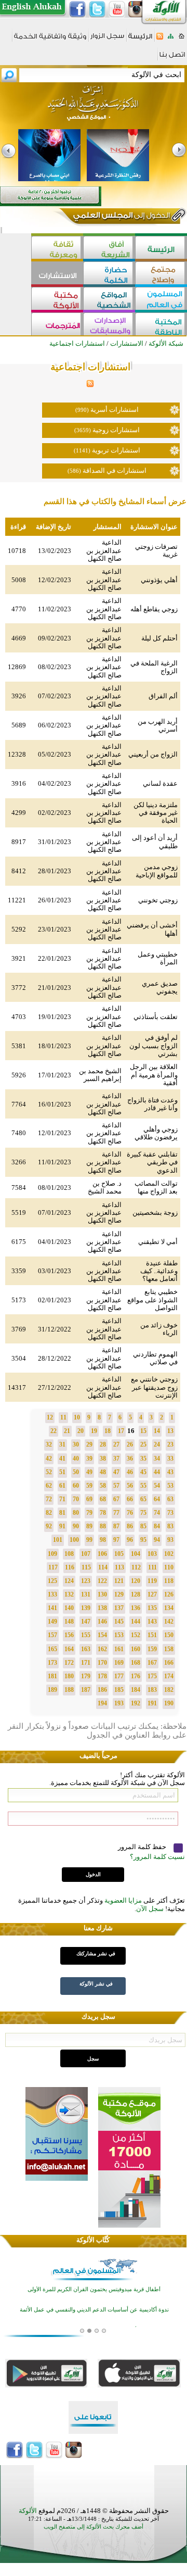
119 (152, 1581)
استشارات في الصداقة (115, 470)
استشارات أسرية (115, 410)
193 (119, 1703)
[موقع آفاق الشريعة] (109, 249)
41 (62, 1459)
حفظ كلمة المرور (143, 1847)
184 (136, 1690)
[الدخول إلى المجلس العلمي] (121, 217)
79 (89, 1513)
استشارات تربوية (116, 450)
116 (70, 1567)
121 (119, 1581)
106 (102, 1554)
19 (94, 1431)
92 (49, 1526)
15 (143, 1431)
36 (130, 1459)
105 (119, 1554)
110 (169, 1567)
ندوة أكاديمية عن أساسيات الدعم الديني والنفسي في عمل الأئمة (94, 2310)
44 (157, 1472)
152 (136, 1635)
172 (69, 1663)
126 (169, 1594)
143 (152, 1622)
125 (52, 1581)
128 (136, 1594)
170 (102, 1663)
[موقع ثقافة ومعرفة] (57, 249)
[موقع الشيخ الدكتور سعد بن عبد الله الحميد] (94, 108)
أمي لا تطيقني (158, 1242)
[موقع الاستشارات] (57, 274)
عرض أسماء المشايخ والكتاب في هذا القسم (115, 501)
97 (116, 1540)
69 (89, 1499)
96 (130, 1540)
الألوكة (28, 2511)
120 (136, 1581)
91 (62, 1526)
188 (69, 1690)
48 (103, 1472)
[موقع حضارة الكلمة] (109, 274)
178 (102, 1676)
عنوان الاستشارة (154, 527)
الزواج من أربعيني (153, 754)
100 (74, 1540)
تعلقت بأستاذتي (156, 1017)
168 (136, 1663)
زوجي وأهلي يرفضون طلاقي (156, 1133)
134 (169, 1608)
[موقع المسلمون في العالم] (161, 300)
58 (103, 1486)
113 (119, 1567)
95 (143, 1540)
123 (86, 1581)
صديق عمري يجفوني (160, 987)
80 (76, 1513)
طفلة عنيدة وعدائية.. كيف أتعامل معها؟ (159, 1271)
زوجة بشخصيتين (155, 1212)
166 (169, 1663)
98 (103, 1540)
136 (136, 1608)
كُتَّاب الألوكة (93, 2240)
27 (116, 1444)
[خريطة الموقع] (171, 39)
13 (170, 1431)
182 (169, 1690)
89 (89, 1526)
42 (49, 1459)
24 (157, 1444)
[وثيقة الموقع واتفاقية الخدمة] (50, 40)
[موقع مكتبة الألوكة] (57, 300)
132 (69, 1594)
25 (143, 1444)
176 (136, 1676)
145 (119, 1622)
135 (152, 1608)
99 (89, 1540)
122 (102, 1581)
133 (52, 1594)
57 (116, 1486)
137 (119, 1608)
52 (49, 1472)
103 (152, 1554)
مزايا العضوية (123, 1900)
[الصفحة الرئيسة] (182, 39)
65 (143, 1499)
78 (103, 1513)
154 (102, 1635)
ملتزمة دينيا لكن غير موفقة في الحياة (156, 813)
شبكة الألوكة (166, 343)
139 (86, 1608)
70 (76, 1499)
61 (62, 1486)
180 (69, 1676)
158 (169, 1649)
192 (136, 1703)
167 (152, 1663)
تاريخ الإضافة (54, 527)
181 (52, 1676)
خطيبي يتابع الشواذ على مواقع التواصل (152, 1300)
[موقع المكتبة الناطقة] (161, 325)
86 (130, 1526)
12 (50, 1417)
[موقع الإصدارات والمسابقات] (109, 325)
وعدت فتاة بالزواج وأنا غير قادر (152, 1104)
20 (81, 1431)
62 (49, 1486)
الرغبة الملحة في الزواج (154, 667)
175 (152, 1676)
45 (143, 1472)
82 (49, 1513)
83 (170, 1526)
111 (152, 1567)
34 (157, 1459)
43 (170, 1472)
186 (102, 1690)
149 (52, 1622)
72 (49, 1499)
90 (76, 1526)
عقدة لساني (160, 783)
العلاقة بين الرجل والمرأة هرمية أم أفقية (154, 1075)
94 (157, 1540)
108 (69, 1554)
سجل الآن (150, 1909)
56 (130, 1486)
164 (69, 1649)
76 (130, 1513)
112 (136, 1567)
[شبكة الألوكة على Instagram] (137, 9)
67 (116, 1499)
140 (69, 1608)
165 (52, 1649)
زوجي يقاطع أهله (154, 609)
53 (170, 1486)
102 (169, 1554)
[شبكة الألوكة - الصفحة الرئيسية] (140, 40)
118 (169, 1581)
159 (152, 1649)
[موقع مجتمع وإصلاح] (161, 274)
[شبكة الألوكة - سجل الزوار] (107, 39)
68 (103, 1499)
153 (119, 1635)
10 (77, 1417)
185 (119, 1690)
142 (169, 1622)
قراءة (18, 527)
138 (102, 1608)
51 (62, 1472)
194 (102, 1703)
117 (53, 1567)
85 (143, 1526)
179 (86, 1676)
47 (116, 1472)
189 (52, 1690)
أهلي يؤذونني (159, 580)
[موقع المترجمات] (57, 325)
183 (152, 1690)
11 (63, 1417)
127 (152, 1594)
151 (152, 1635)
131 (86, 1594)
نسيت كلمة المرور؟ (157, 1857)
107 (86, 1554)
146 (102, 1622)
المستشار (108, 527)
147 (86, 1622)
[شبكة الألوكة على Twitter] (97, 9)
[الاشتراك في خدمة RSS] (160, 39)
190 (169, 1703)
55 (143, 1486)
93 (170, 1540)
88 (103, 1526)
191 (152, 1703)
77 (116, 1513)
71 (62, 1499)
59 (89, 1486)
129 (119, 1594)
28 (103, 1444)
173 (52, 1663)
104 (136, 1554)
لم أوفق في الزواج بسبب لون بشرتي (153, 1046)
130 (102, 1594)
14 (157, 1431)
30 (76, 1444)
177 (119, 1676)
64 (157, 1499)
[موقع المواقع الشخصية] (109, 300)
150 (169, 1635)
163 (86, 1649)
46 (130, 1472)
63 (170, 1499)
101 (58, 1540)
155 (86, 1635)
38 (103, 1459)
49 (89, 1472)
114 (103, 1567)
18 (108, 1431)
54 (157, 1486)
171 (86, 1663)
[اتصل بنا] (172, 58)
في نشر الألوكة (96, 1984)
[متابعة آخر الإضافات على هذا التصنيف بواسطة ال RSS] (90, 385)
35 (143, 1459)
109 (52, 1554)
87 (116, 1526)
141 (52, 1608)
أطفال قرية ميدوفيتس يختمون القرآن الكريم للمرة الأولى (94, 2289)
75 (143, 1513)
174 (169, 1676)
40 (76, 1459)
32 (49, 1444)
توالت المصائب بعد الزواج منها (156, 1187)
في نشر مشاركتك (96, 1953)
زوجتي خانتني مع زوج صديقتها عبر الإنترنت (154, 1387)
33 (170, 1459)
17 (121, 1431)
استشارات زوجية (116, 430)
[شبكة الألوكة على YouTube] (117, 9)
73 (170, 1513)
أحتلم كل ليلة (159, 638)
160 (136, 1649)
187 (86, 1690)
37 (116, 1459)
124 (69, 1581)
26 (130, 1444)
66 (130, 1499)
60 (76, 1486)
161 (119, 1649)
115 (86, 1567)
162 (102, 1649)
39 (89, 1459)
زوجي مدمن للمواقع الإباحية (157, 871)
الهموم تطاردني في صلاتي (155, 1358)
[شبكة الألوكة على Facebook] (77, 9)
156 (69, 1635)
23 (170, 1444)
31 (62, 1444)
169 (119, 1663)
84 (157, 1526)
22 (54, 1431)
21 (67, 1431)
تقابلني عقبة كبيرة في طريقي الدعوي (152, 1162)
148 (69, 1622)
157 (52, 1635)
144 (136, 1622)
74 (157, 1513)
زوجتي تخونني (158, 900)
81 (62, 1513)
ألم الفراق (163, 696)
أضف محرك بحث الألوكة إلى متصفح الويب (94, 2527)
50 (76, 1472)
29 (89, 1444)
